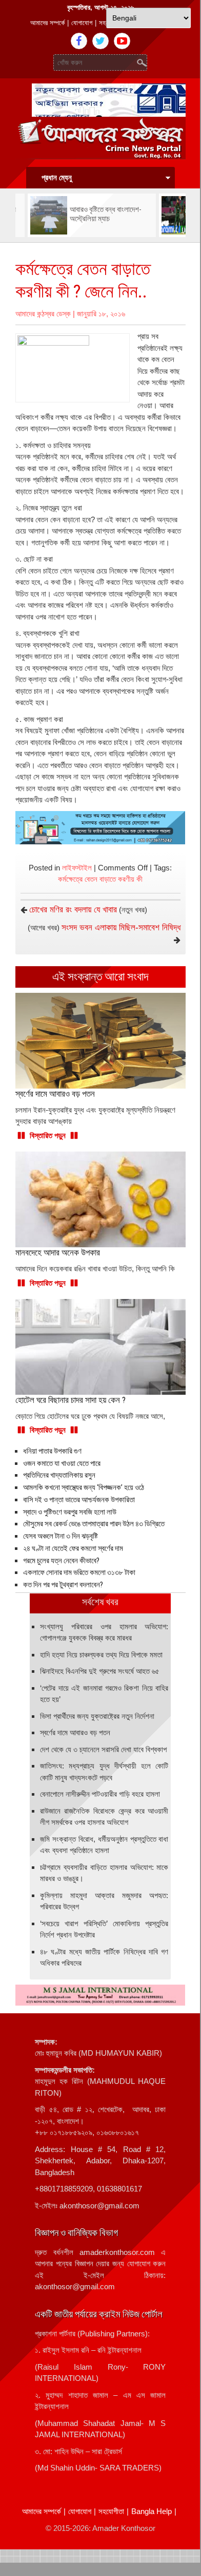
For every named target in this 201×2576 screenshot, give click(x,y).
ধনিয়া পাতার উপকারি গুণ (52, 1451)
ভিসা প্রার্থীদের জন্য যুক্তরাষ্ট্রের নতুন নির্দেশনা (97, 1716)
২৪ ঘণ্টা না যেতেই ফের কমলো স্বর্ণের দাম (73, 1548)
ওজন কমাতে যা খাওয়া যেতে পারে (62, 1463)
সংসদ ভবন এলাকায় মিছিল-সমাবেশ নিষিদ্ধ (121, 928)
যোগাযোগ (82, 23)
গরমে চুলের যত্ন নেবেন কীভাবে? (61, 1561)
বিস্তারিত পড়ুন (48, 1135)
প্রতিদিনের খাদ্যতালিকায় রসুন (59, 1475)
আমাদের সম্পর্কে (47, 23)
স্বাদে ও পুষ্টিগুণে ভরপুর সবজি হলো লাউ (70, 1512)
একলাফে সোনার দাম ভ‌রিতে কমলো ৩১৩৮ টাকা (79, 1572)
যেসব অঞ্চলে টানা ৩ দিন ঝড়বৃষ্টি (61, 1536)
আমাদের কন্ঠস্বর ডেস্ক (43, 314)
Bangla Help (152, 2511)
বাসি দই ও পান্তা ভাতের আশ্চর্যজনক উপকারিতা (79, 1500)
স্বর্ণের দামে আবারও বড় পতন (75, 1732)
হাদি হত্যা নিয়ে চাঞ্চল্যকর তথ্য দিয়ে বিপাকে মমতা (101, 1655)
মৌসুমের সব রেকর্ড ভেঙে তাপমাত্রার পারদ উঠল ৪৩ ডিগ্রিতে (94, 1524)
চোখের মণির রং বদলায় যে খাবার (73, 910)
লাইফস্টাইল (77, 868)
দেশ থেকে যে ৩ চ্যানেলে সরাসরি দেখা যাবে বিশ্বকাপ (103, 1749)
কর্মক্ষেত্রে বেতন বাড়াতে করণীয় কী (100, 879)
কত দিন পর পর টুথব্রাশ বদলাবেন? (63, 1585)
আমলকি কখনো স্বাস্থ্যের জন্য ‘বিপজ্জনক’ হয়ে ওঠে (84, 1487)
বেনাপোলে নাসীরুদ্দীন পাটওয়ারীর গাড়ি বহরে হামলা (100, 1794)
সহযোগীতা (111, 2511)
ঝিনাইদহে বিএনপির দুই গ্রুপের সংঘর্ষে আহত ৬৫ (100, 1671)
